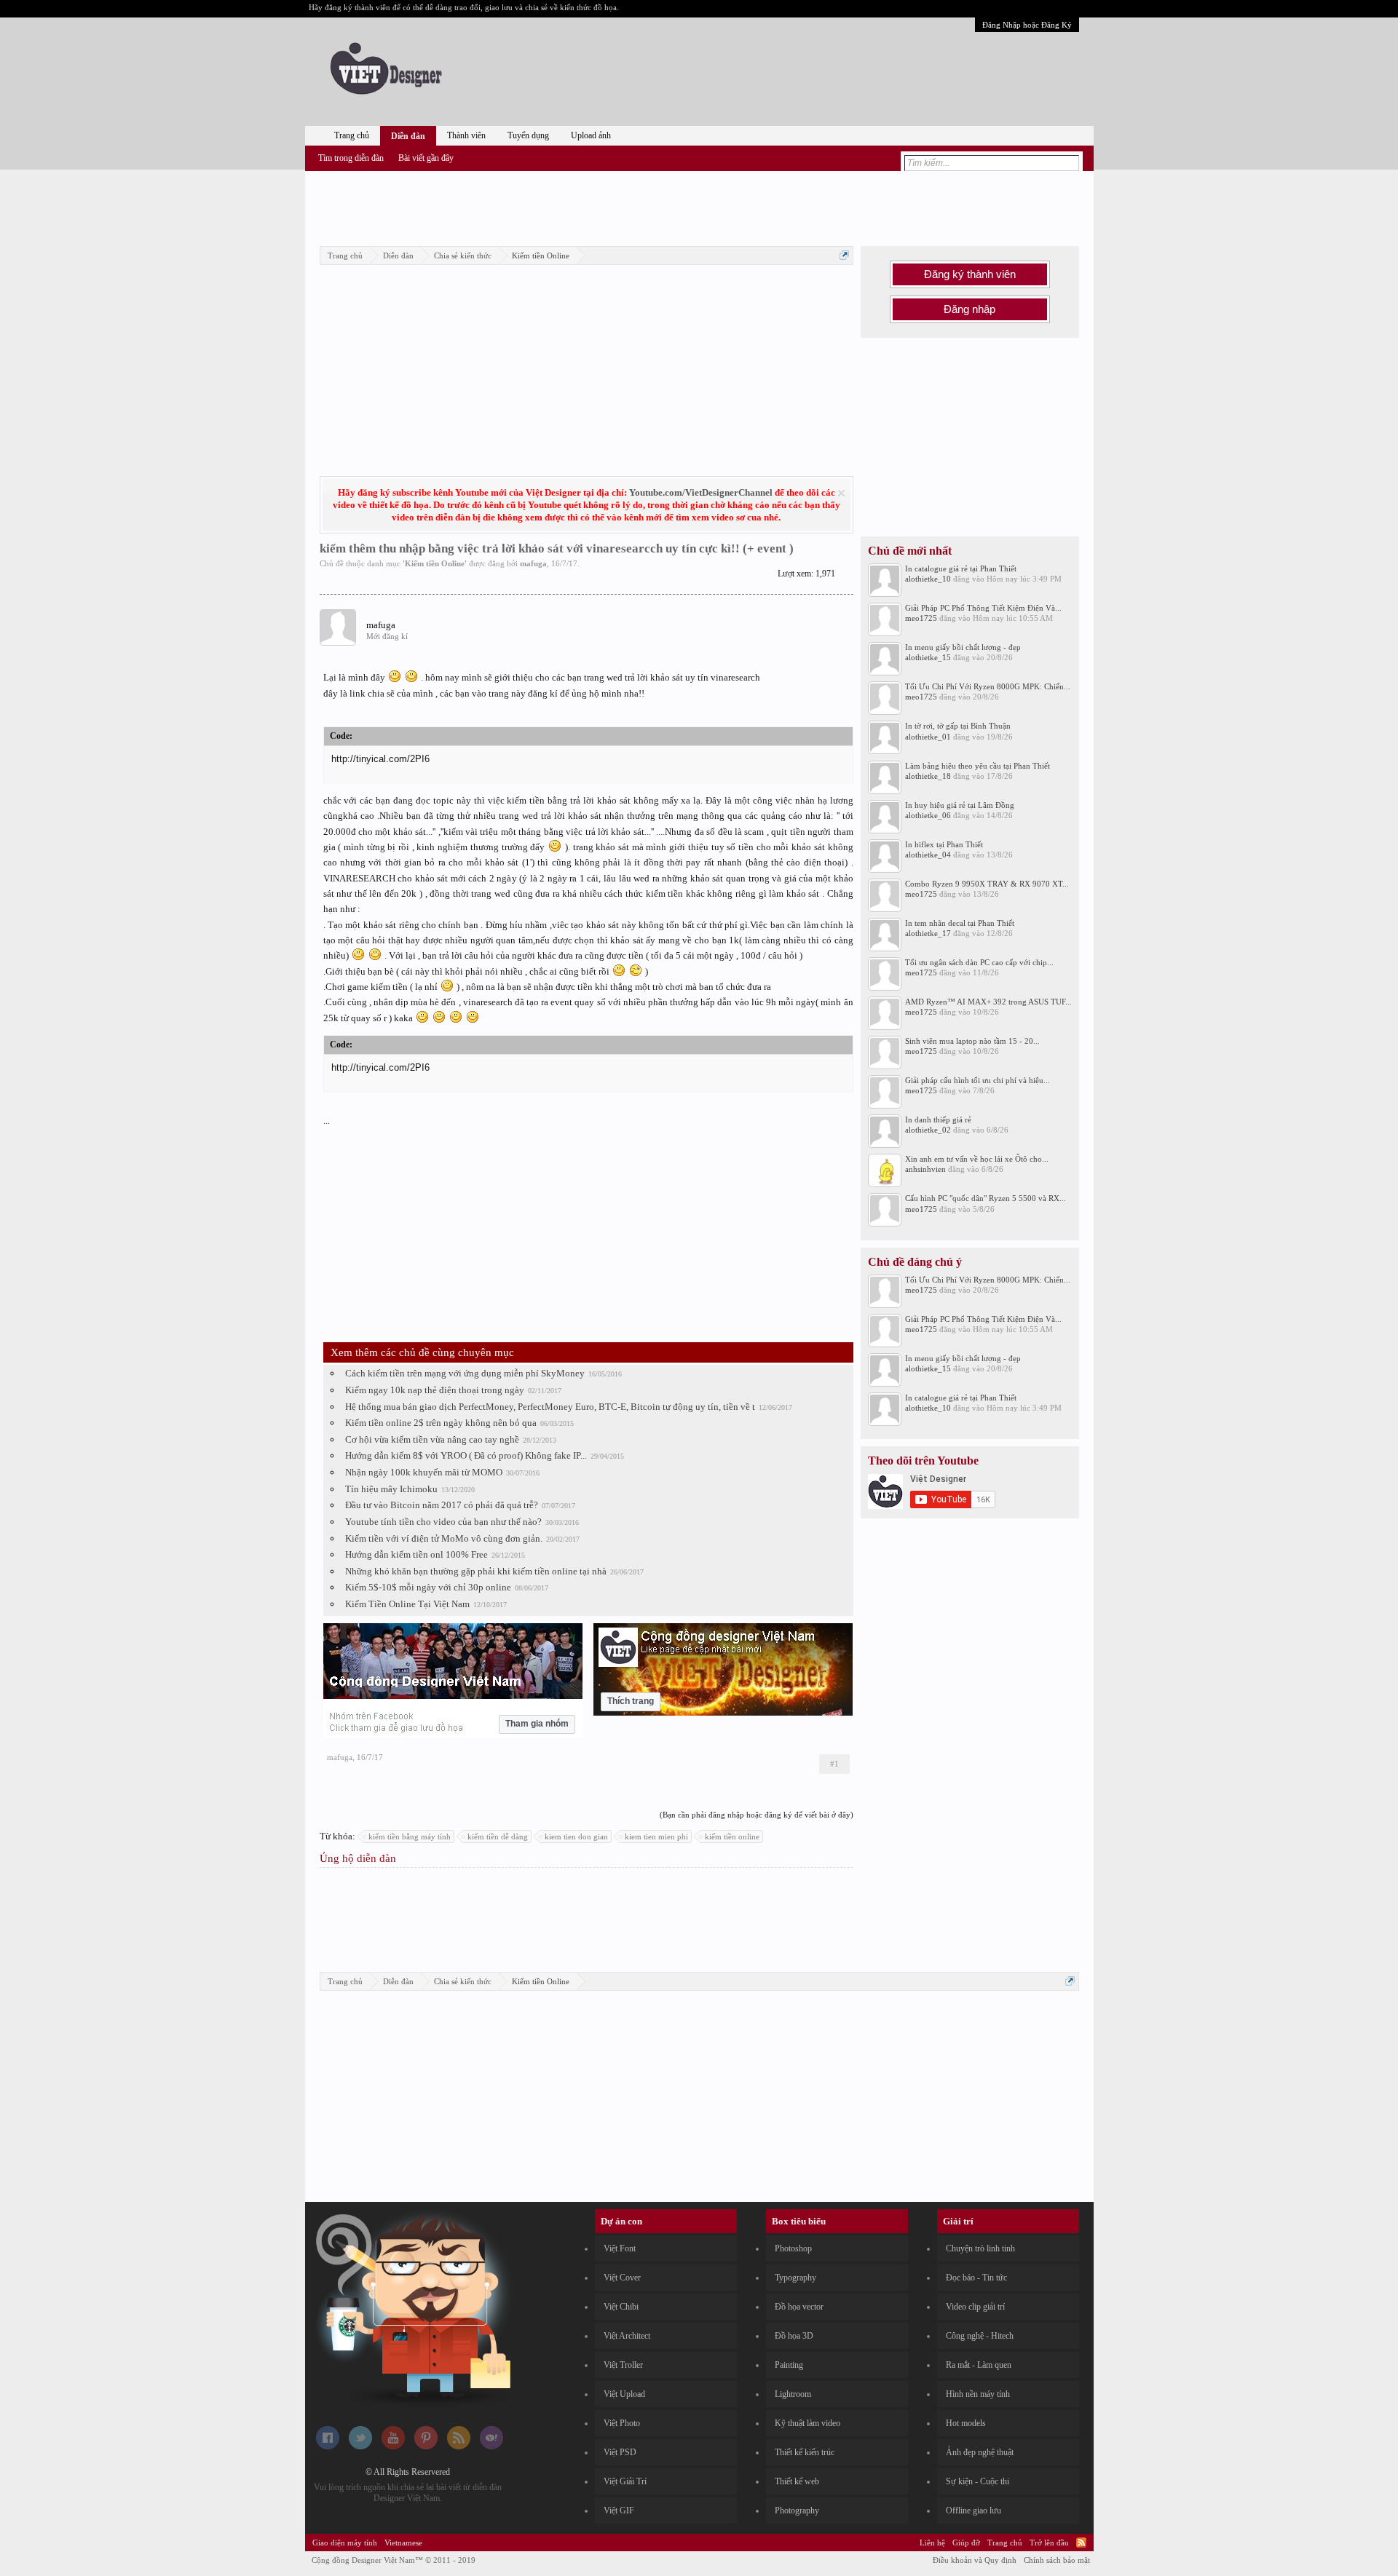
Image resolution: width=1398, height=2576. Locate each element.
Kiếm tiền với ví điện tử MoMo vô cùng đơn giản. (444, 1538)
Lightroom (793, 2394)
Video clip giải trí (975, 2307)
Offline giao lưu (974, 2510)
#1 (834, 1764)
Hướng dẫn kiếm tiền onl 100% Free (416, 1554)
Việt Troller (623, 2365)
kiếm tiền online (732, 1836)
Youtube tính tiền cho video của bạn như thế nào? (443, 1522)
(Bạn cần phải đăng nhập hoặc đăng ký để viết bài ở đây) (757, 1815)
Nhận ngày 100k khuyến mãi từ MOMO (424, 1472)
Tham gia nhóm (537, 1724)
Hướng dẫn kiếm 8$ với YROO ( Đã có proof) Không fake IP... (466, 1455)
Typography (795, 2278)
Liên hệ (932, 2543)
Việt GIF (619, 2510)
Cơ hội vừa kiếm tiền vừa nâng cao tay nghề (432, 1439)
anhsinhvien (925, 1169)
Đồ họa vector (799, 2307)
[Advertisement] (699, 206)
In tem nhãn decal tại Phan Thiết (960, 923)
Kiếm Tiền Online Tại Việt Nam (407, 1604)
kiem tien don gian (576, 1836)
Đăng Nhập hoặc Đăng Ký (1027, 25)
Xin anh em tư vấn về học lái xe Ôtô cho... (977, 1159)
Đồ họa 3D (794, 2336)
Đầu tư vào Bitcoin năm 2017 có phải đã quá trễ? (442, 1505)
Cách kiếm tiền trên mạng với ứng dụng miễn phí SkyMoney (465, 1373)
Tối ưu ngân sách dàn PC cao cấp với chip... (979, 962)
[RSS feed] (459, 2446)
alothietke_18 (928, 776)
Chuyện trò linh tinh (980, 2248)
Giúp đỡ (966, 2543)
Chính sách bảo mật (1057, 2560)
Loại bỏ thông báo (841, 493)
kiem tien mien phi (656, 1836)
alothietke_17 (928, 933)
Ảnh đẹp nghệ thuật (980, 2452)
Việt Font (620, 2248)
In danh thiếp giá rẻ (938, 1119)
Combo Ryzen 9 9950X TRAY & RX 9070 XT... (987, 884)
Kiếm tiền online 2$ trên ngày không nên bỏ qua (441, 1423)
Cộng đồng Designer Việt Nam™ (394, 2560)
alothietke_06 (928, 815)
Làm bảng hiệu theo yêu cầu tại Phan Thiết (978, 766)
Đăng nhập (969, 309)
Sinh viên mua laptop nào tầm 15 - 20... (972, 1041)
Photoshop (793, 2248)
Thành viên (466, 135)
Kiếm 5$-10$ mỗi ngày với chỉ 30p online (428, 1587)
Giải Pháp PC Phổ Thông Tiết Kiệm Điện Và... (983, 608)
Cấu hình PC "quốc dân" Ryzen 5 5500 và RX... (986, 1198)
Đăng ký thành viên (970, 274)
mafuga (533, 563)
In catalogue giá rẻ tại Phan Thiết (961, 568)
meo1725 (921, 618)
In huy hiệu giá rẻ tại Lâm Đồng (960, 805)
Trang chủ (352, 135)
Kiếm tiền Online (435, 563)
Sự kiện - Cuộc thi (978, 2481)
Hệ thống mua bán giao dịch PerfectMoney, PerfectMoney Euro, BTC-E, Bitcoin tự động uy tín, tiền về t (550, 1407)
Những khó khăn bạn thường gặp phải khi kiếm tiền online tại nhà (476, 1571)
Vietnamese (403, 2543)
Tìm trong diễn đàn (351, 158)
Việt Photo (622, 2423)
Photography (797, 2510)
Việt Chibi (621, 2307)
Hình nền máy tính (978, 2394)
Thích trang (631, 1701)
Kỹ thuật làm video (807, 2423)
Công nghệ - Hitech (980, 2336)
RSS (1081, 2543)
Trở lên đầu (1049, 2543)
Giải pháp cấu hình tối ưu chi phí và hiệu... (978, 1080)
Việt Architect (627, 2336)
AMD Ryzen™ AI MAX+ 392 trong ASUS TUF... (988, 1002)
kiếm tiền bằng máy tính (410, 1836)
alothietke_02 (928, 1130)
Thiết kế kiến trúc (805, 2452)
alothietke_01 (928, 737)
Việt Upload (624, 2394)
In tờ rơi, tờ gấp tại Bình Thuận (958, 726)
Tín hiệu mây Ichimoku (391, 1489)
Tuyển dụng (528, 135)
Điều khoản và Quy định (975, 2560)
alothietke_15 (928, 657)
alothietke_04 (928, 855)
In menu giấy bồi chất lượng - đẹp (963, 647)
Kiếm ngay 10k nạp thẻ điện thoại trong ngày (435, 1390)
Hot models (966, 2423)
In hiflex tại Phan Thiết (944, 844)
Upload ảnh (591, 135)
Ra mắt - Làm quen (979, 2365)
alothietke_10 (928, 579)
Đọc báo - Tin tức (976, 2278)
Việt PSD (620, 2452)
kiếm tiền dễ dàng (498, 1836)
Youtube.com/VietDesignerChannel (701, 492)
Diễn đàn (408, 136)
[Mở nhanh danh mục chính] (844, 255)
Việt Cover (622, 2278)
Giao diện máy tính (345, 2543)
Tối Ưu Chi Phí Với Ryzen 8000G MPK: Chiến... (988, 686)
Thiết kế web (797, 2481)
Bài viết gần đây (426, 158)
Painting (789, 2365)
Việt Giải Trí (625, 2481)
